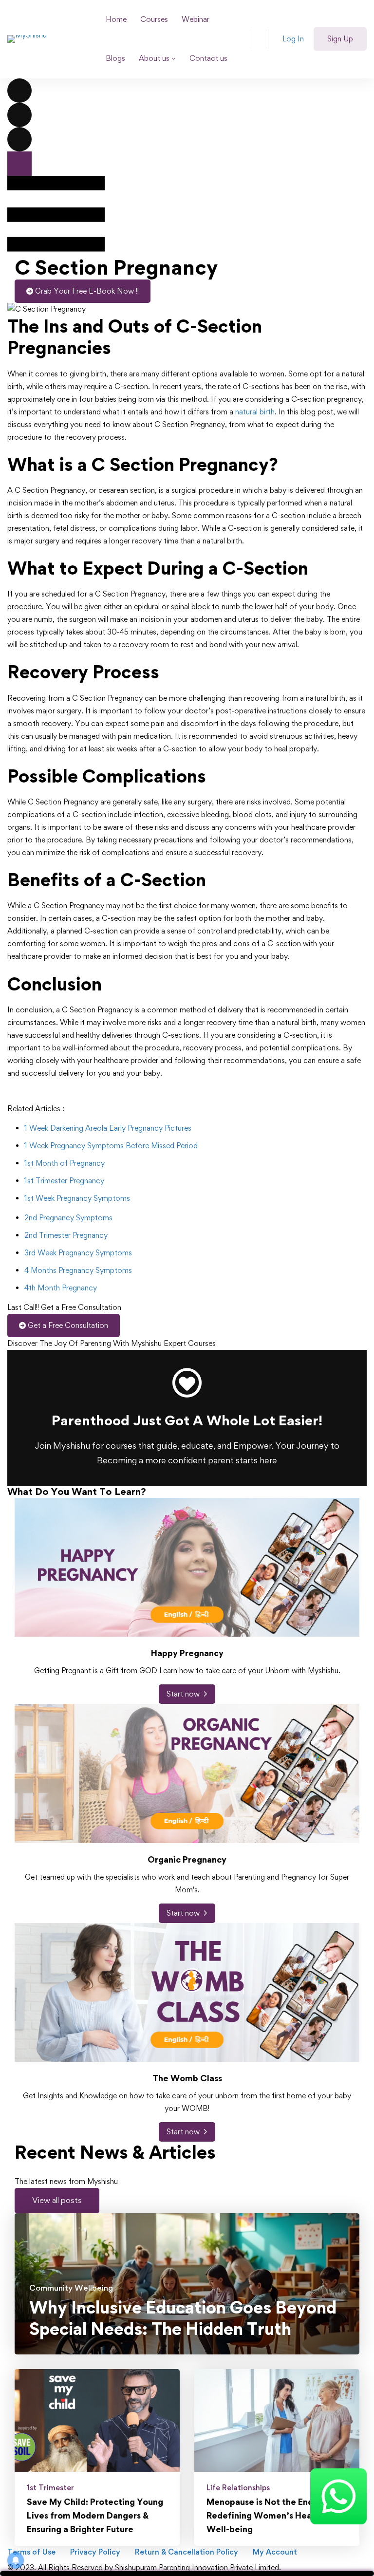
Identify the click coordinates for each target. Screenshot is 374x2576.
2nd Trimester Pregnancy (66, 1235)
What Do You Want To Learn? (77, 1492)
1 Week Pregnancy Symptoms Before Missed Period (111, 1146)
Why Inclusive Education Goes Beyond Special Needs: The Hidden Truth (183, 2318)
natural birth (255, 412)
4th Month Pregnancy (61, 1288)
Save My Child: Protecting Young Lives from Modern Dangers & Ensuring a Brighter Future (95, 2515)
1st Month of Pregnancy (65, 1163)
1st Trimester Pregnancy (64, 1181)
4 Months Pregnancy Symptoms (78, 1270)
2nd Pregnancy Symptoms (68, 1218)
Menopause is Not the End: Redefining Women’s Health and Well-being (273, 2515)
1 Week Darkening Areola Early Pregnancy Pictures (108, 1128)
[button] (57, 2201)
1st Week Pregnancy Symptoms (77, 1198)
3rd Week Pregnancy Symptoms (78, 1253)
